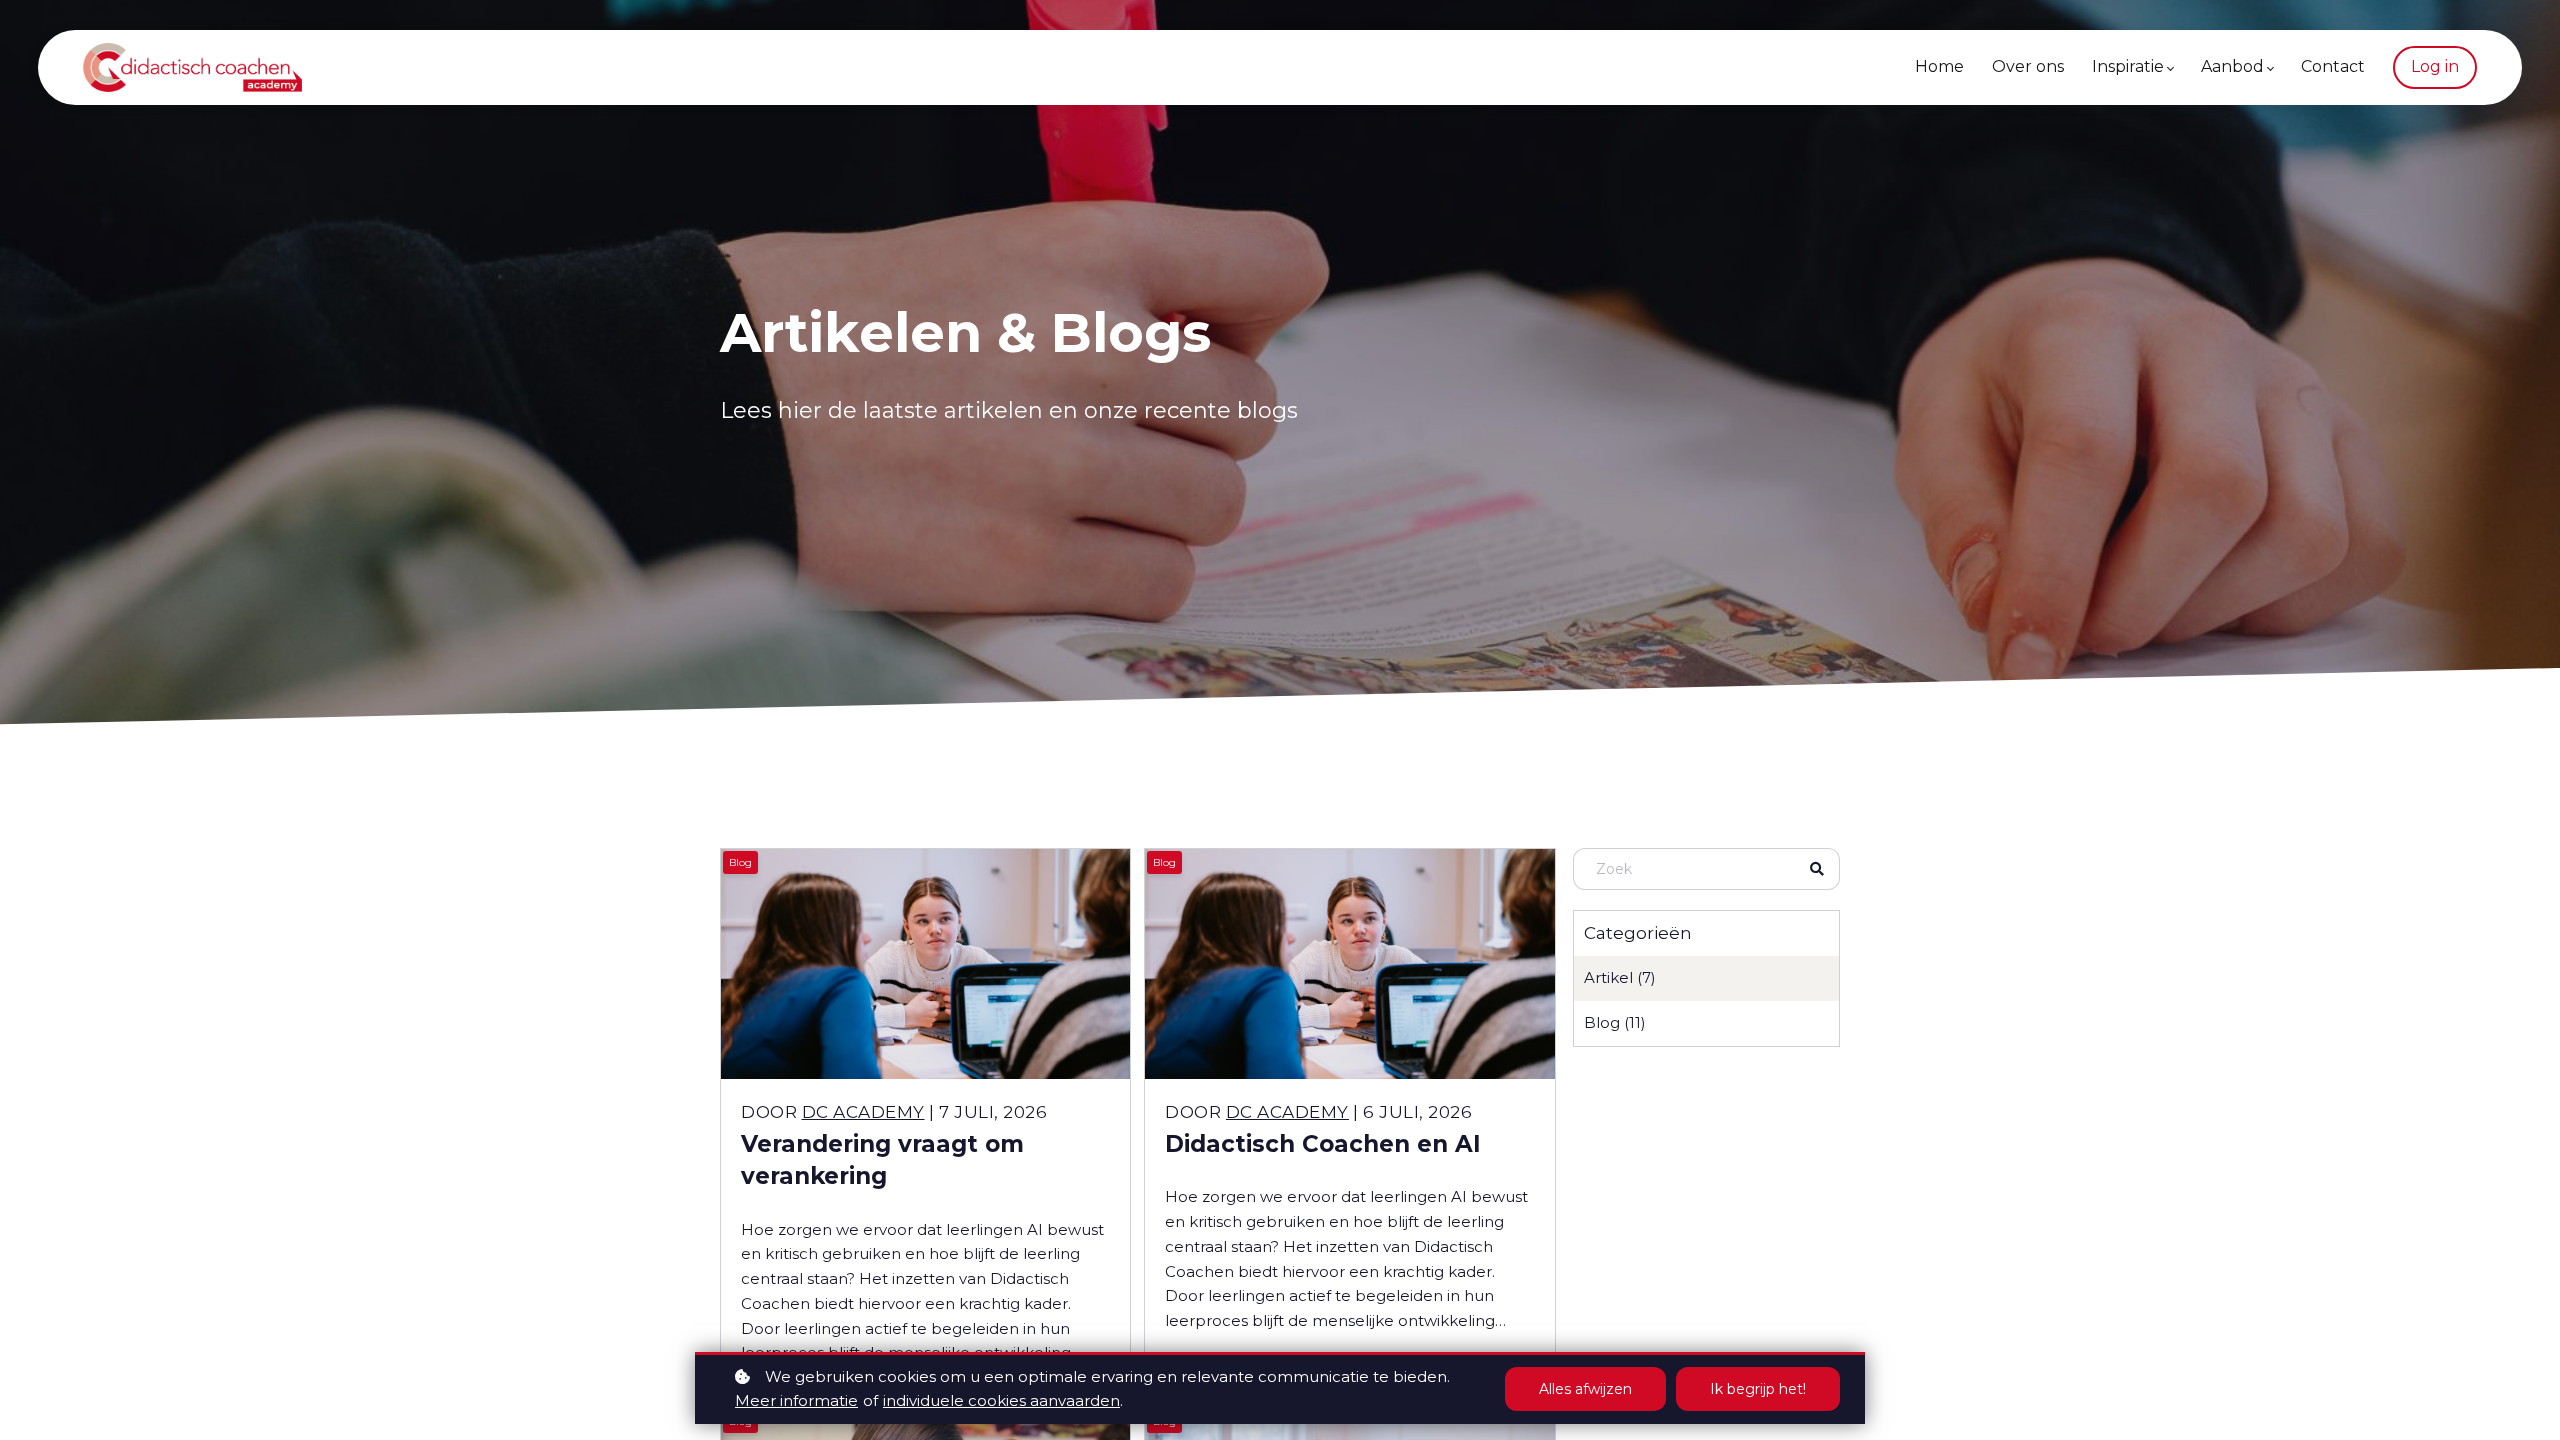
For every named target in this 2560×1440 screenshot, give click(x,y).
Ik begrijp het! (1758, 1389)
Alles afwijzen (1585, 1389)
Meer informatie (796, 1400)
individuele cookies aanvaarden (1001, 1400)
